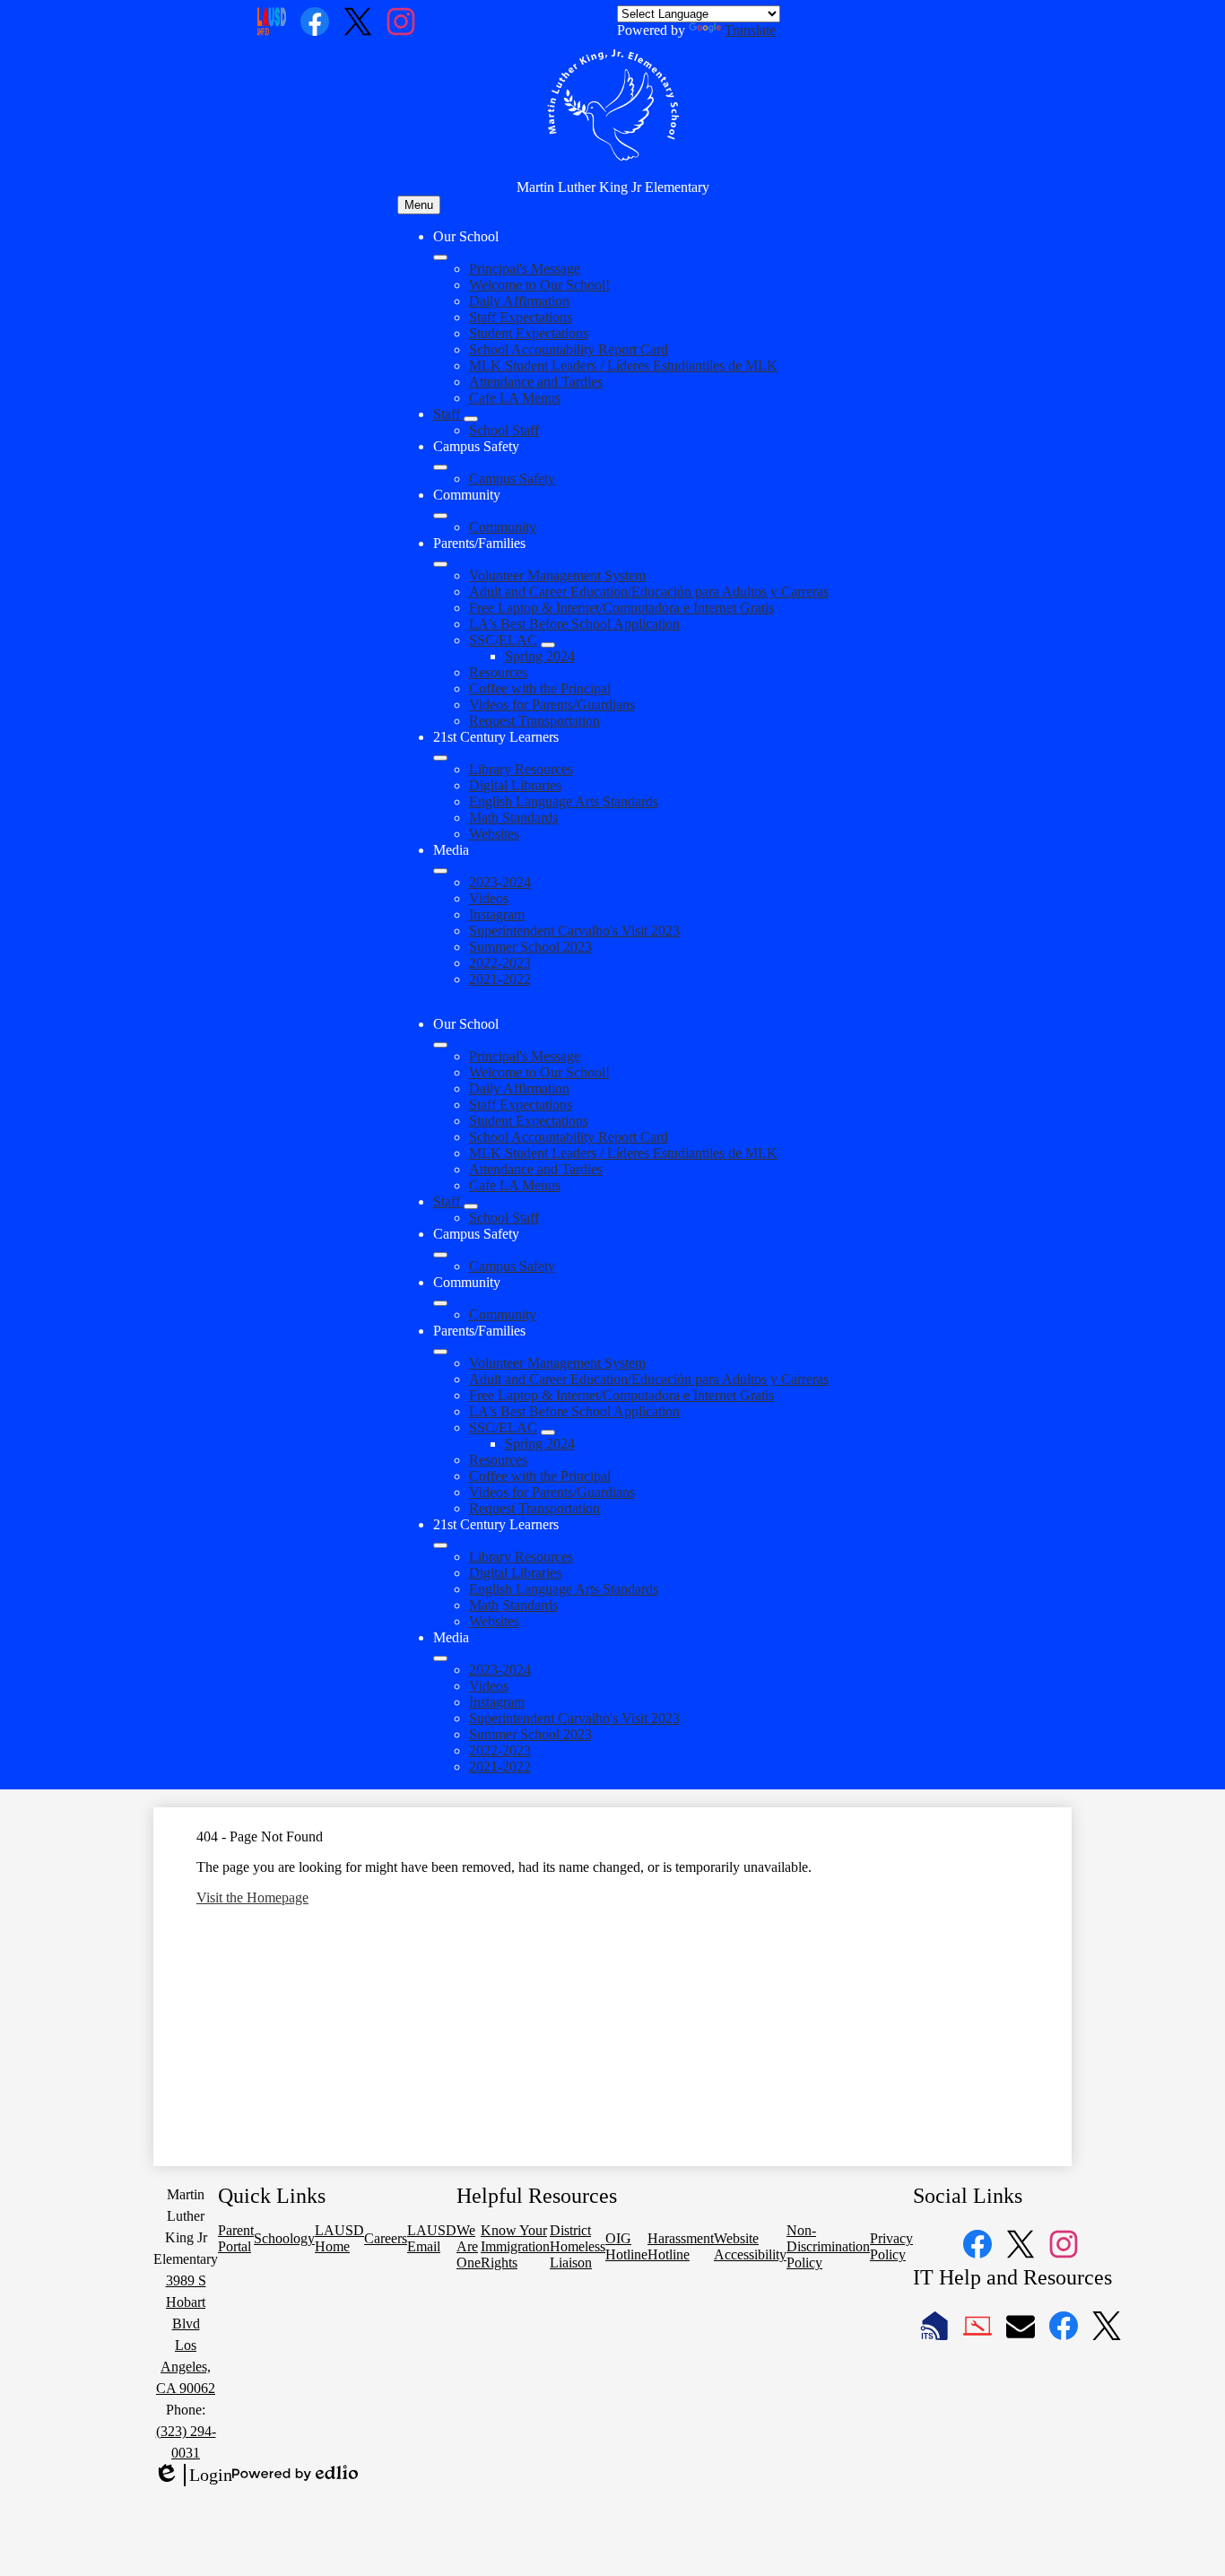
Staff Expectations (521, 317)
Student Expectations (529, 333)
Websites (494, 834)
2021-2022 (500, 979)
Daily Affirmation (519, 301)
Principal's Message (525, 269)
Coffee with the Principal (540, 688)
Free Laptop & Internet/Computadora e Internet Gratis (621, 608)
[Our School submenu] (440, 257)
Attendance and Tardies (536, 382)
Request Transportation (534, 721)
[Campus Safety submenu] (440, 467)
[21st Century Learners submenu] (440, 758)
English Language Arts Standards (564, 801)
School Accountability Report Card (569, 349)
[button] (440, 1045)
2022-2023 (500, 963)
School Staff (504, 430)
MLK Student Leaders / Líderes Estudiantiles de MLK (623, 366)
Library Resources (521, 769)
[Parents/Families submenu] (440, 564)
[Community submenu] (440, 516)
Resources (498, 672)
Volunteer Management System (557, 575)
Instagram (497, 914)
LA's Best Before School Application (574, 624)
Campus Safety (512, 479)
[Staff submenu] (471, 419)
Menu (419, 205)
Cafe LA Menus (515, 398)
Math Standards (513, 818)
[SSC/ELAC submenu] (548, 645)
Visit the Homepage (252, 1897)
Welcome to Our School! (539, 285)
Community (503, 527)
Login (193, 2476)
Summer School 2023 (530, 947)
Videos (489, 898)
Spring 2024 (540, 656)
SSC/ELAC (503, 640)
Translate (750, 30)
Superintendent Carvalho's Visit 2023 (574, 931)
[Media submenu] (440, 871)
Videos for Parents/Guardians (552, 705)
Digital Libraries (515, 785)
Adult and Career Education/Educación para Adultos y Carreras (649, 592)
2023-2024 (500, 882)
